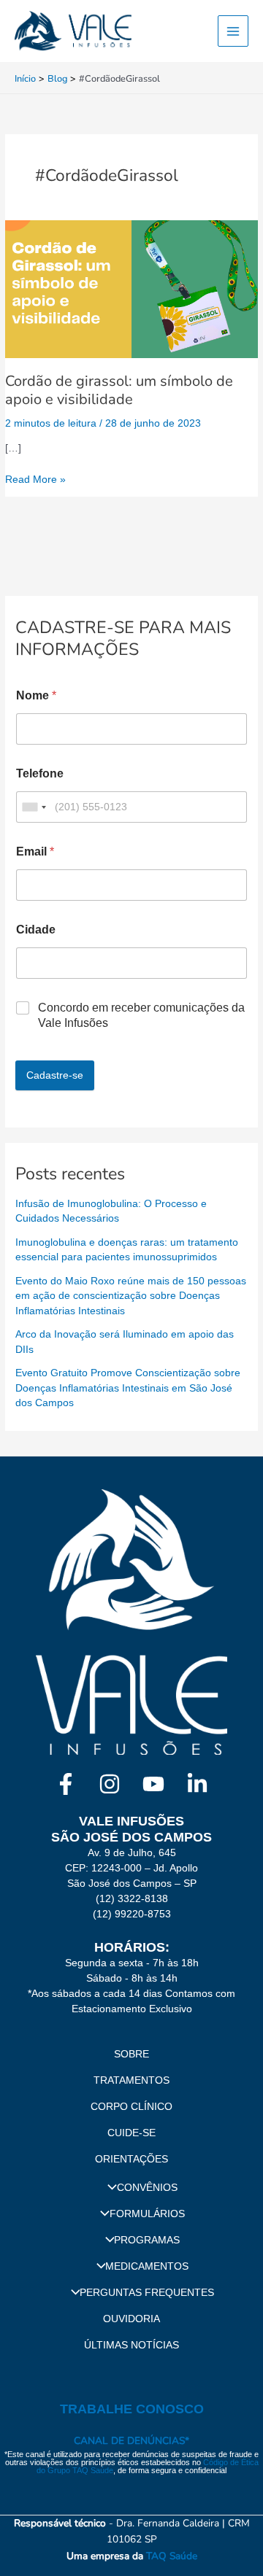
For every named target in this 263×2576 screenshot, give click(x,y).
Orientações (131, 2159)
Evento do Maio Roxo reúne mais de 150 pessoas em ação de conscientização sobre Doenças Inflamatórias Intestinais (131, 1296)
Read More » (35, 478)
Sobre (131, 2054)
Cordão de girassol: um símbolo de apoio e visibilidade (119, 390)
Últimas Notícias (131, 2345)
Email (35, 851)
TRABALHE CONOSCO (132, 2409)
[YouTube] (153, 1784)
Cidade (36, 930)
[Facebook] (66, 1784)
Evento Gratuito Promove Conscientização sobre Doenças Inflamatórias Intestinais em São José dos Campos (128, 1388)
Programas (147, 2240)
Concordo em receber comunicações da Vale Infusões (141, 1015)
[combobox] (34, 807)
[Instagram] (110, 1784)
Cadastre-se (55, 1075)
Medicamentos (147, 2266)
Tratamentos (131, 2080)
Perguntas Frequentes (147, 2293)
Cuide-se (131, 2133)
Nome (36, 695)
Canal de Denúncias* (131, 2441)
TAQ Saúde (172, 2556)
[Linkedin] (197, 1784)
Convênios (147, 2188)
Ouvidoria (131, 2319)
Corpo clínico (131, 2107)
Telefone (40, 773)
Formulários (147, 2214)
